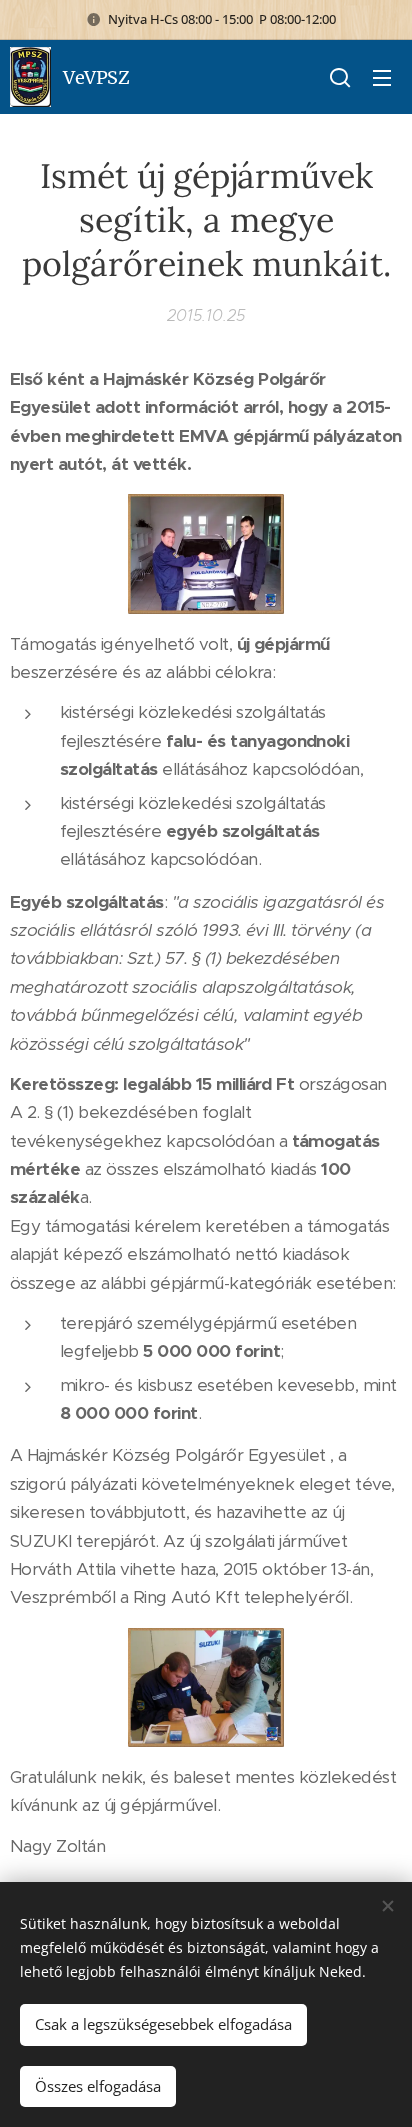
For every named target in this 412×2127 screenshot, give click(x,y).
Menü (382, 77)
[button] (340, 77)
